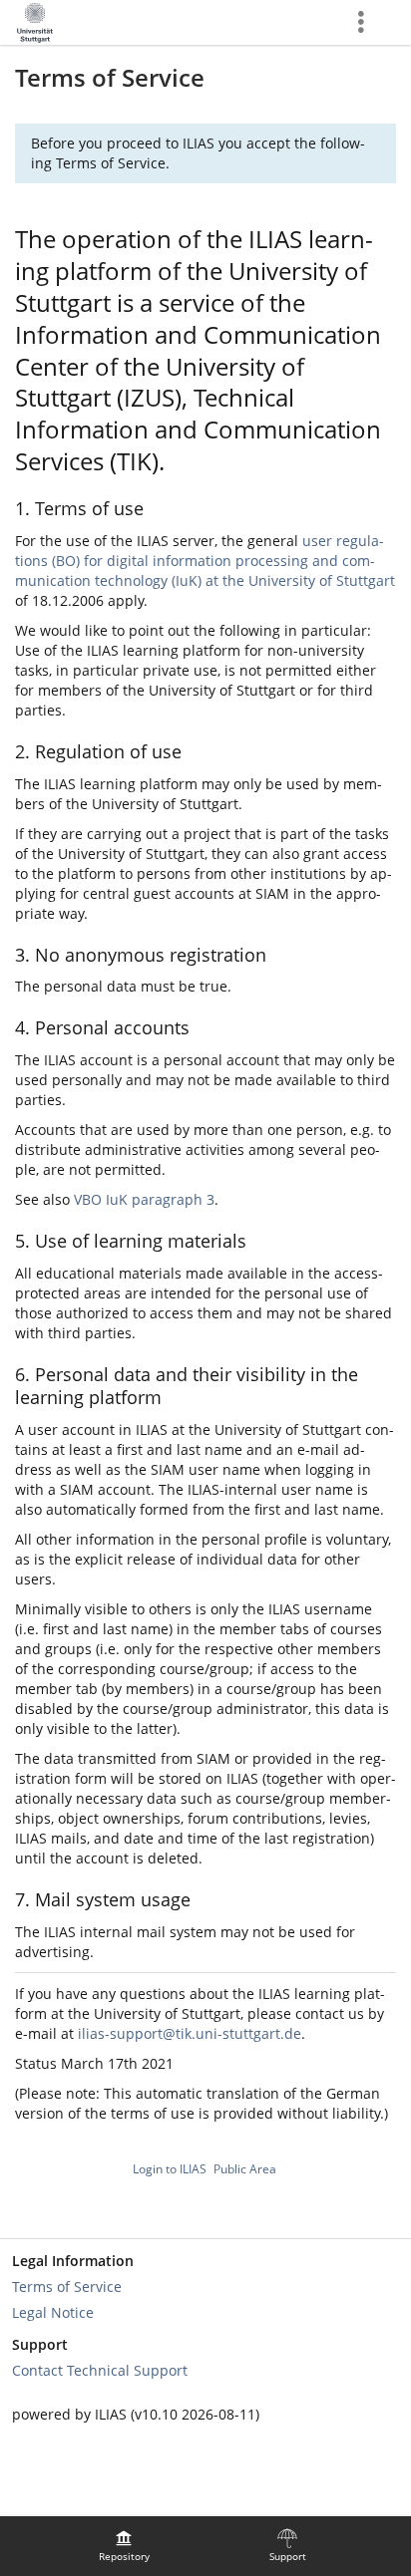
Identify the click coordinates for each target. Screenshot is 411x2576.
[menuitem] (124, 2546)
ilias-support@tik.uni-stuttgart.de (190, 2033)
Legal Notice (53, 2312)
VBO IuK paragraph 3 (144, 1199)
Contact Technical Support (100, 2370)
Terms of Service (67, 2287)
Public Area (245, 2169)
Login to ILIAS (170, 2169)
